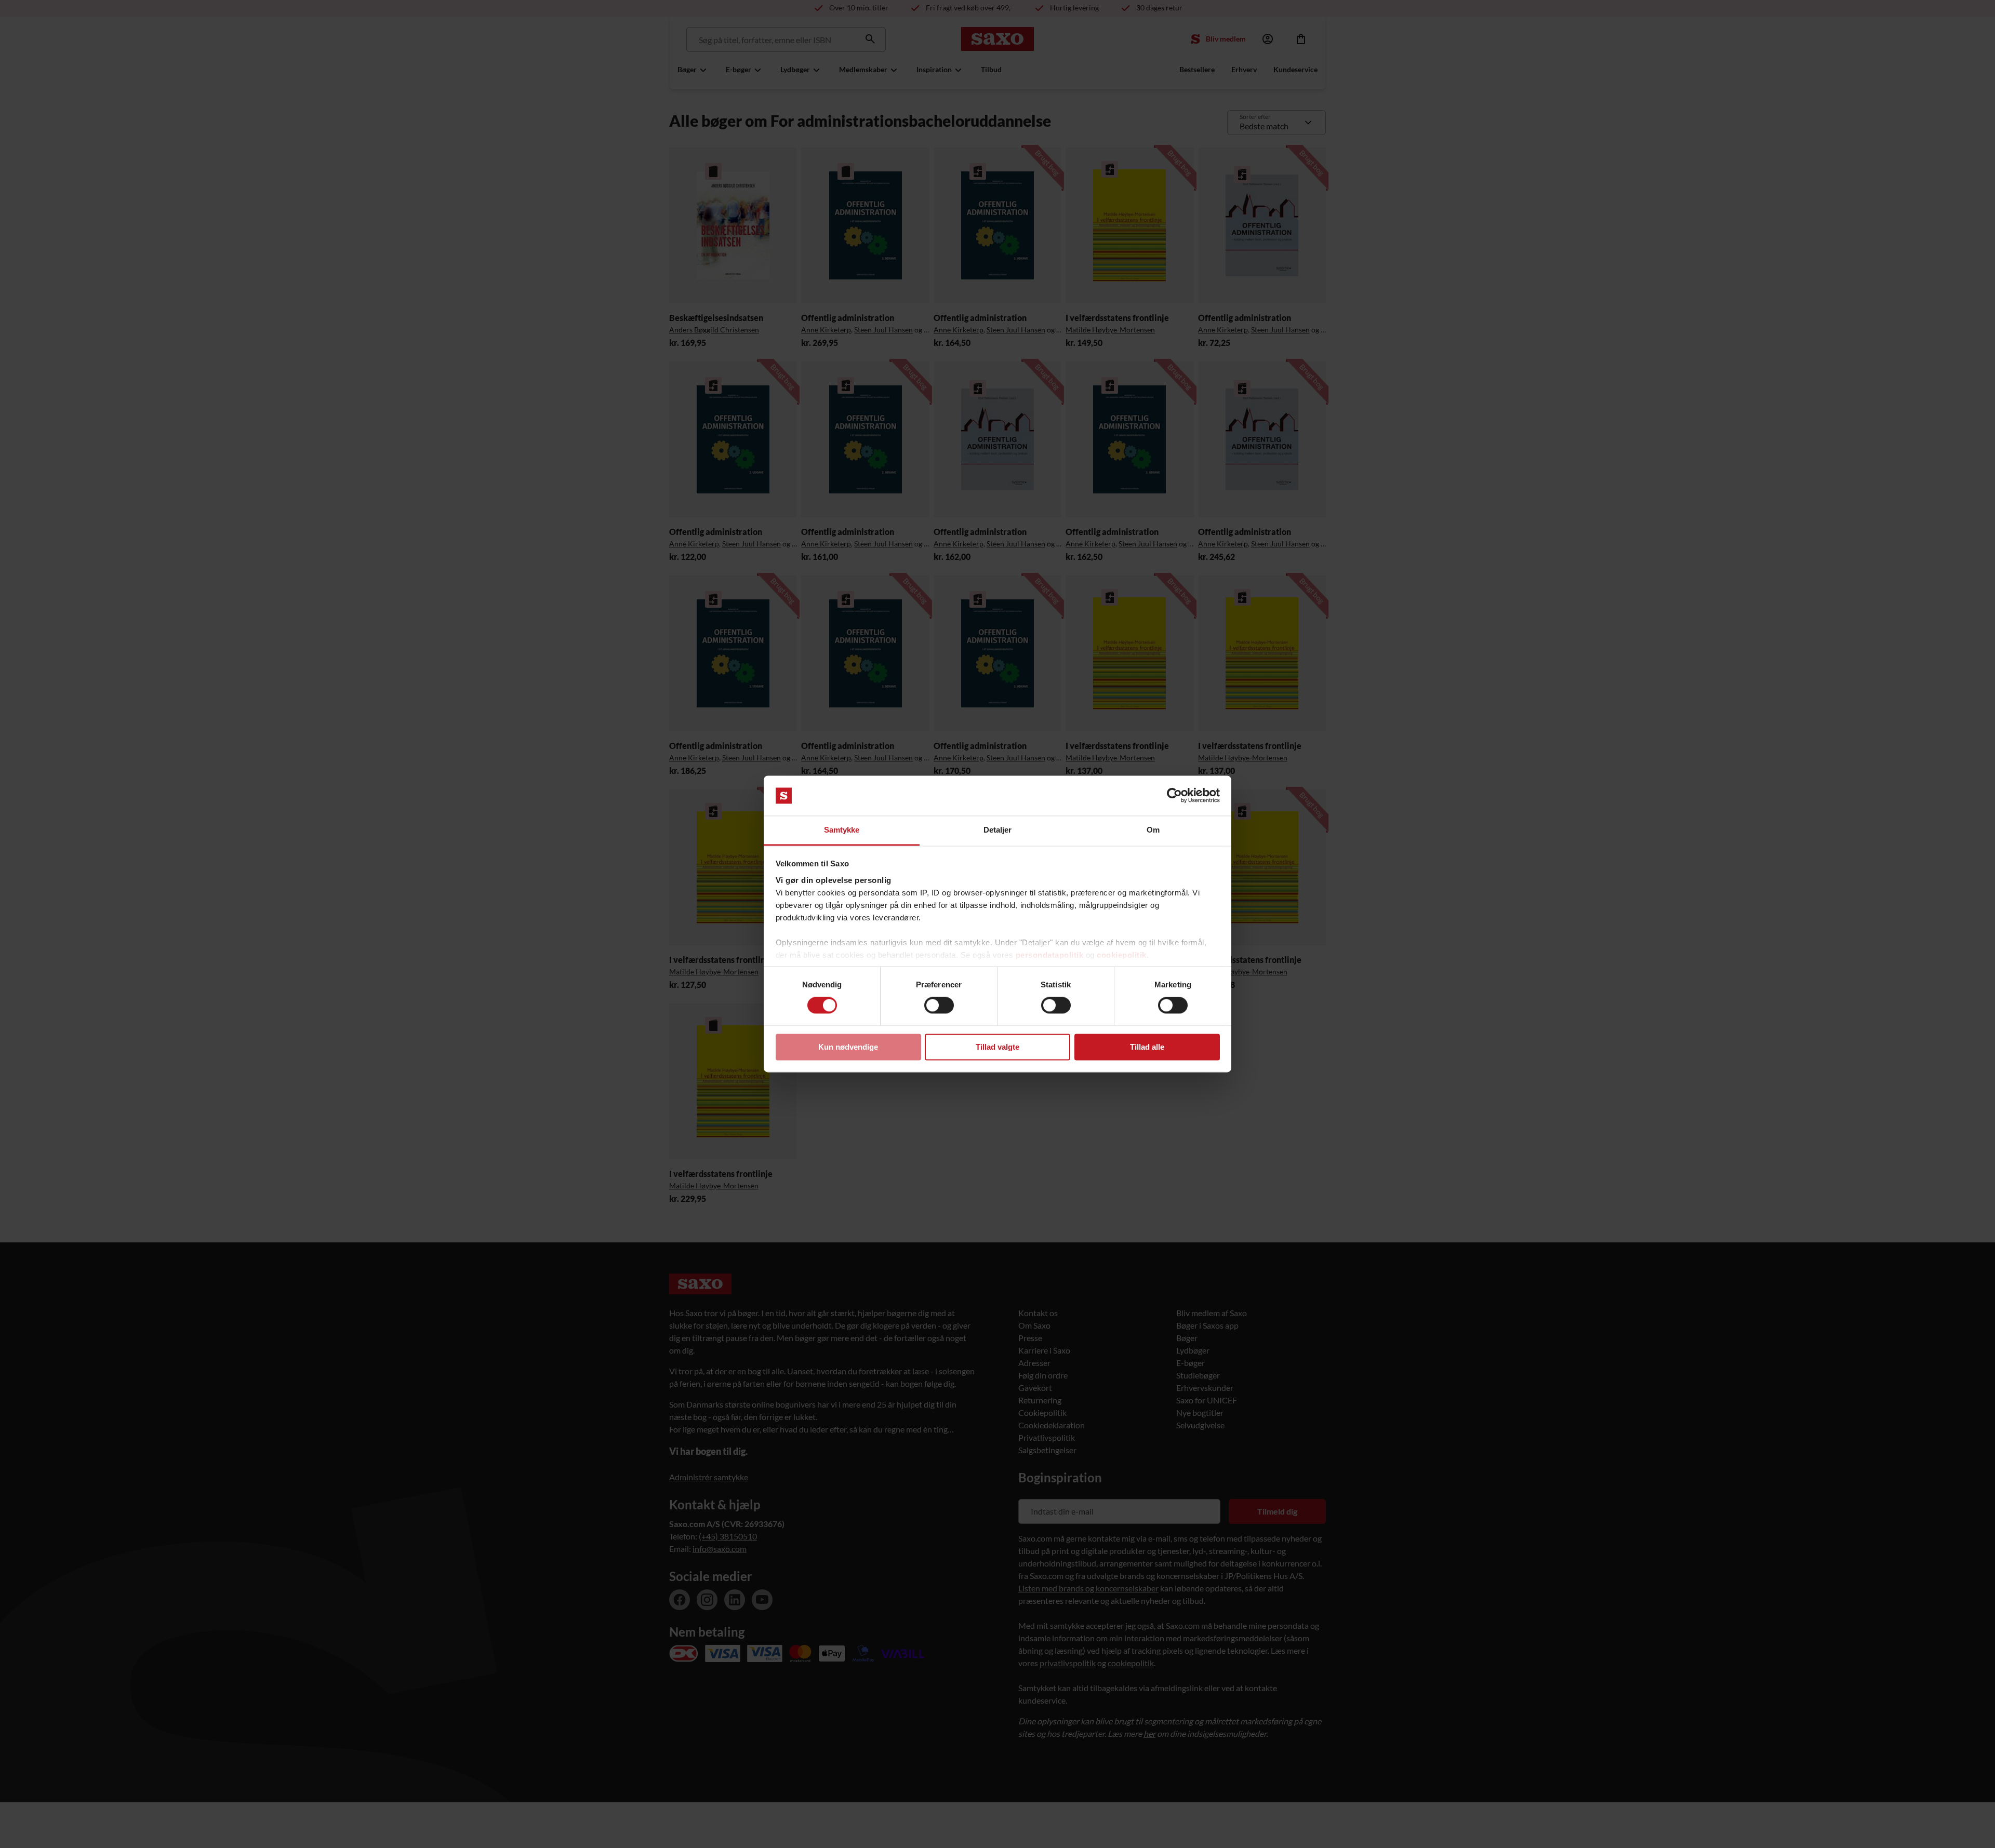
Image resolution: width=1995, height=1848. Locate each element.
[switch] (939, 1006)
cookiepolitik (1122, 955)
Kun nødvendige (848, 1047)
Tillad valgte (997, 1047)
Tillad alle (1147, 1047)
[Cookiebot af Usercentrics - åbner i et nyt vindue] (1174, 796)
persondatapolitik (1050, 955)
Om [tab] (1153, 830)
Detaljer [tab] (998, 830)
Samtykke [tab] (842, 830)
